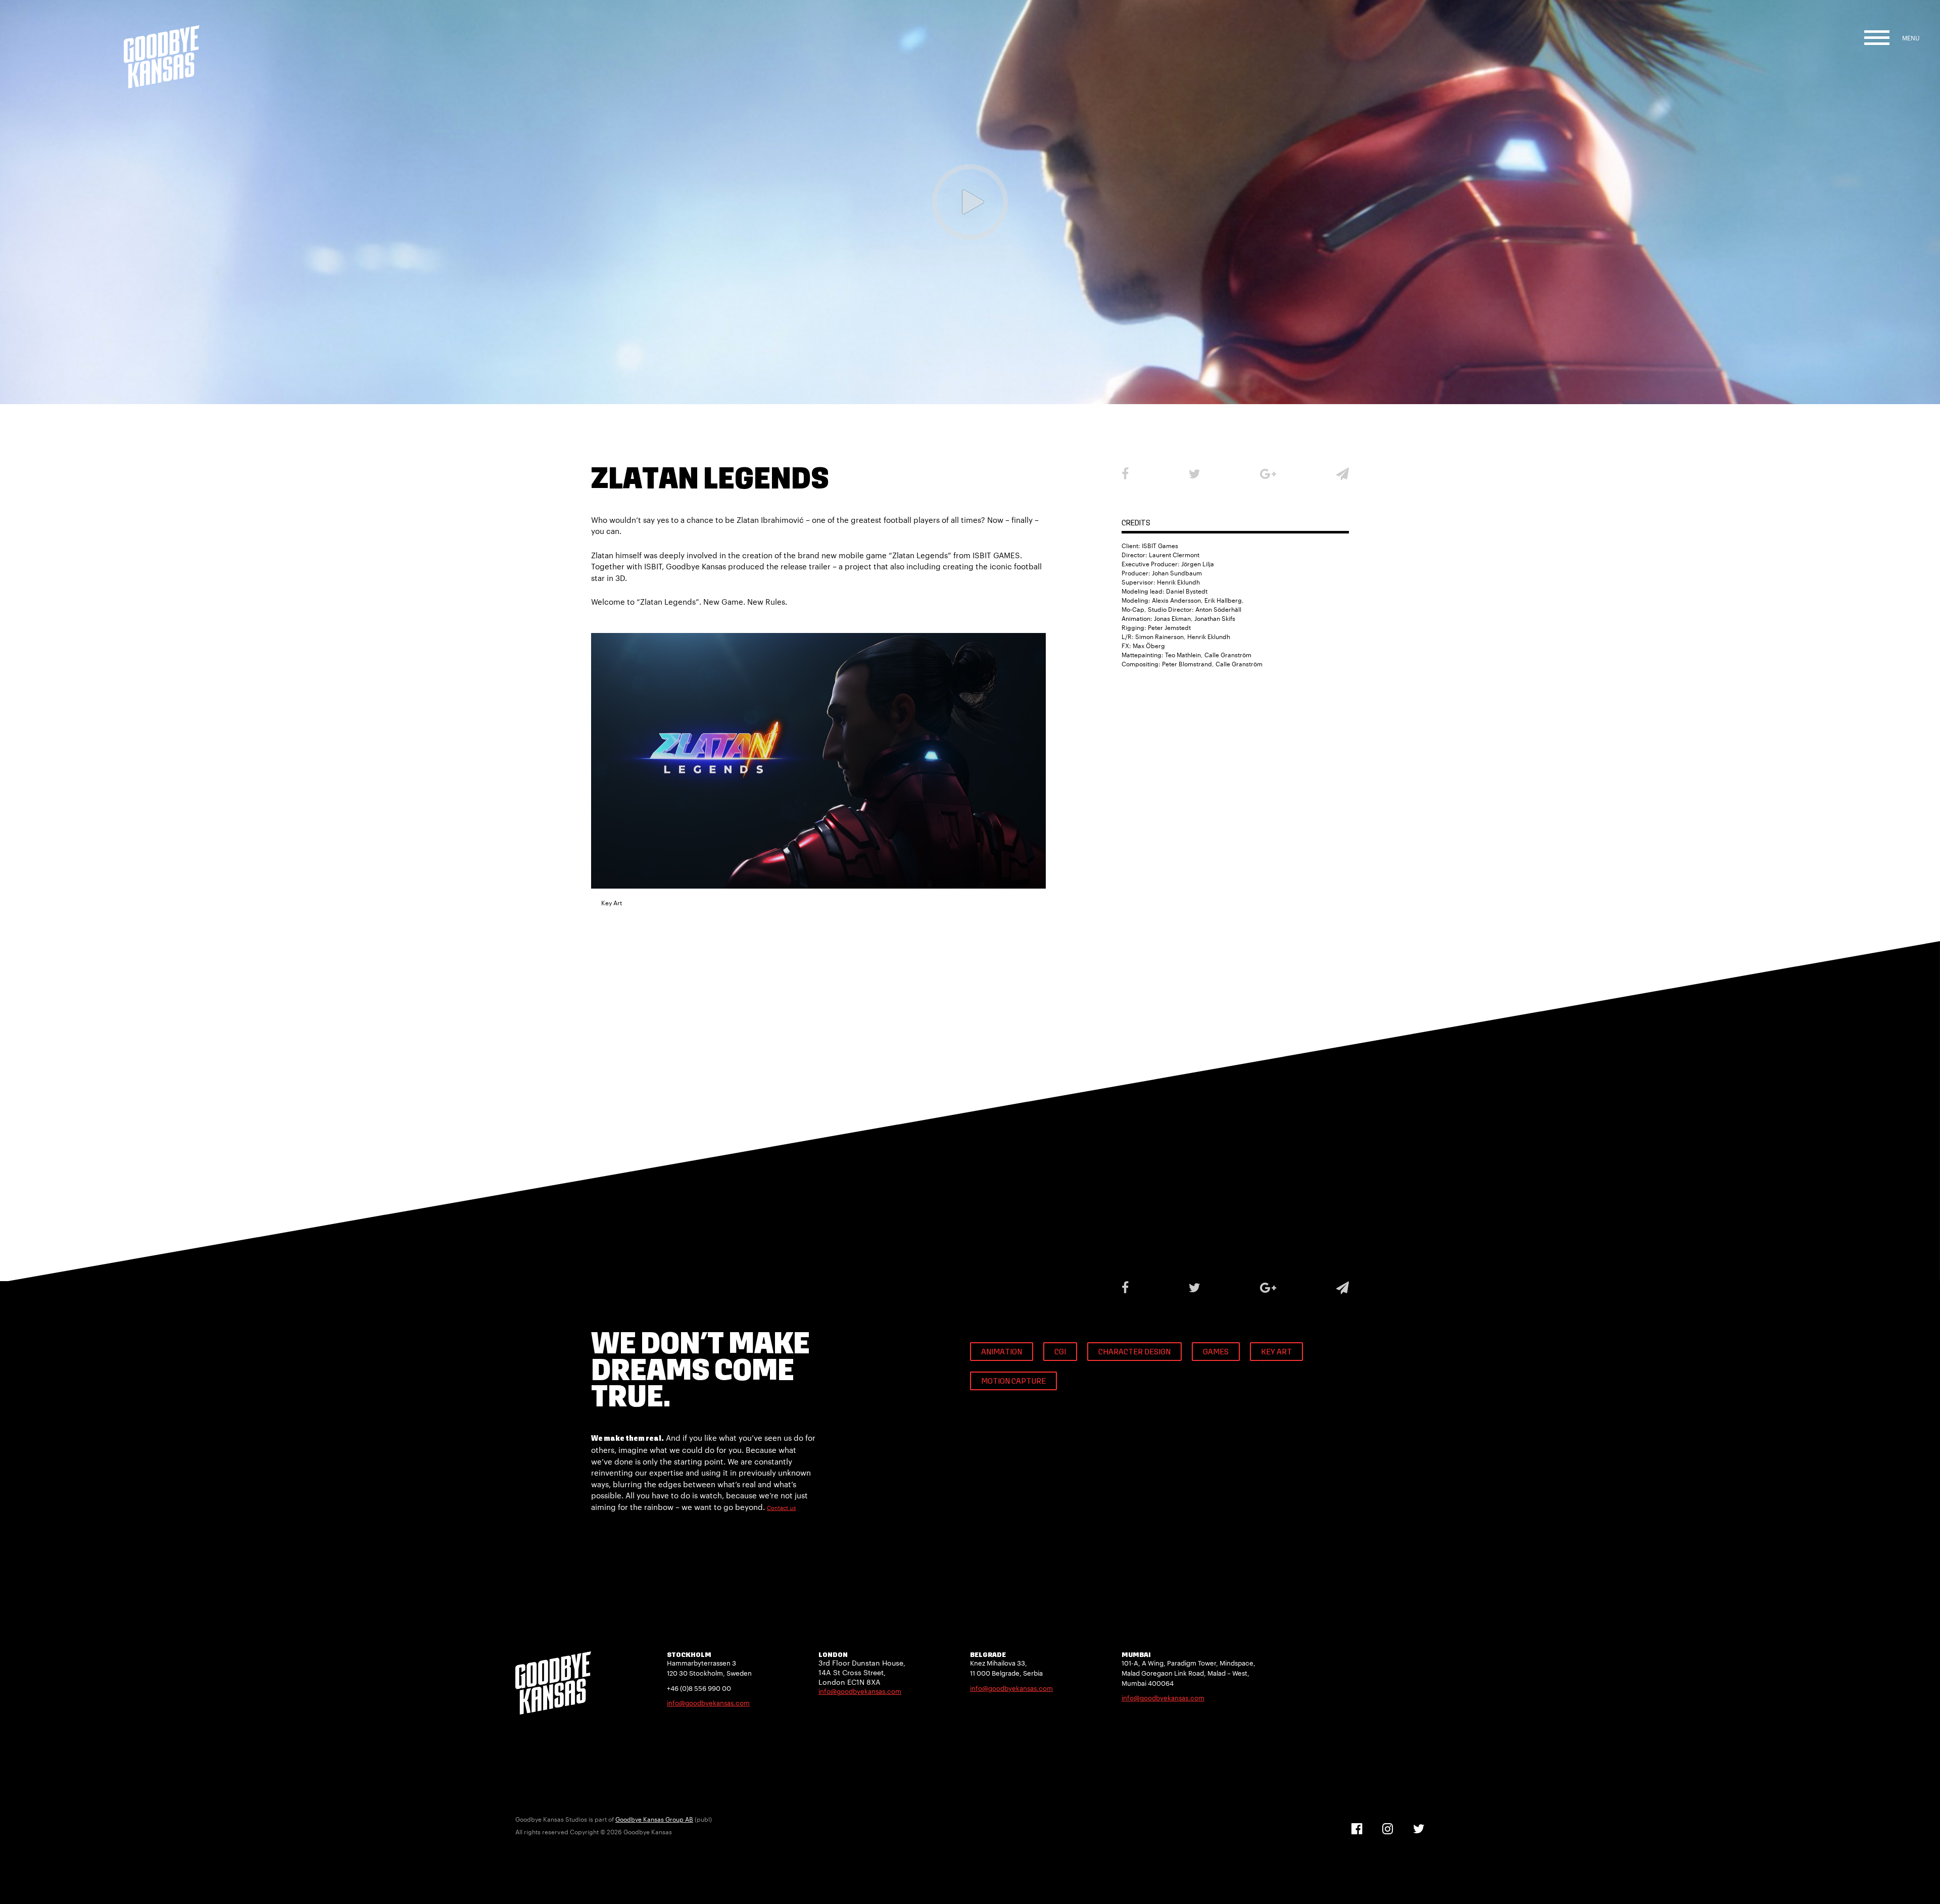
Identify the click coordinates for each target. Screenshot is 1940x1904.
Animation (1002, 1352)
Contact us (781, 1508)
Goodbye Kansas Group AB (654, 1819)
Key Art (1276, 1352)
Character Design (1134, 1352)
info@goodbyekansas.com (708, 1703)
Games (1216, 1352)
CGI (1060, 1352)
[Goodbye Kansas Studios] (162, 44)
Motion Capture (1013, 1382)
